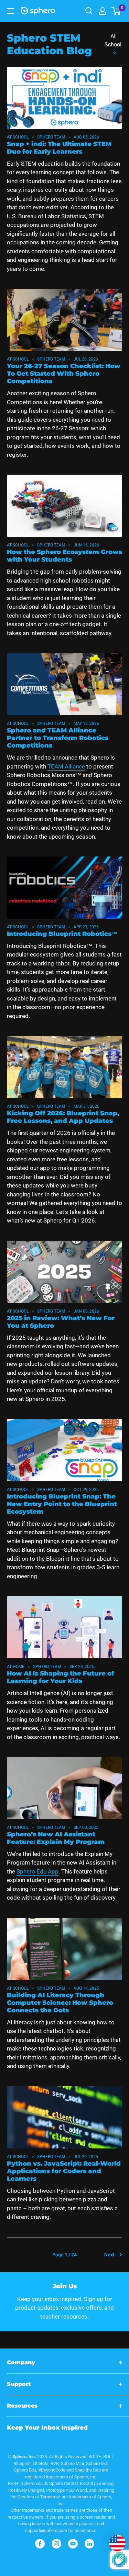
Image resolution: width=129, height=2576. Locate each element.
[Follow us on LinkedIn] (89, 2544)
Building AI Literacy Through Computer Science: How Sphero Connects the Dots (60, 2003)
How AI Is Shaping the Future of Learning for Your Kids (61, 1677)
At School (113, 40)
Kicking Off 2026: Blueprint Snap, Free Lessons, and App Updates (63, 1117)
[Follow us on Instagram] (56, 2544)
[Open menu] (10, 11)
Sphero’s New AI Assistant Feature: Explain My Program (56, 1838)
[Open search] (89, 11)
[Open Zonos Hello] (114, 2540)
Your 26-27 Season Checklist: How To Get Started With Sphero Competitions (64, 374)
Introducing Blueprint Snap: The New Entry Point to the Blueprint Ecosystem (62, 1504)
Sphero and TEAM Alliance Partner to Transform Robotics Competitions (58, 738)
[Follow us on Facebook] (40, 2544)
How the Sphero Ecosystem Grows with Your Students (64, 556)
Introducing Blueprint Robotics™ (62, 934)
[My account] (103, 11)
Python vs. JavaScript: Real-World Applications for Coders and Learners (64, 2171)
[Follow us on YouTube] (73, 2544)
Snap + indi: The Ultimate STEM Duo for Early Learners (59, 148)
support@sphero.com (46, 2530)
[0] (116, 11)
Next (109, 2255)
